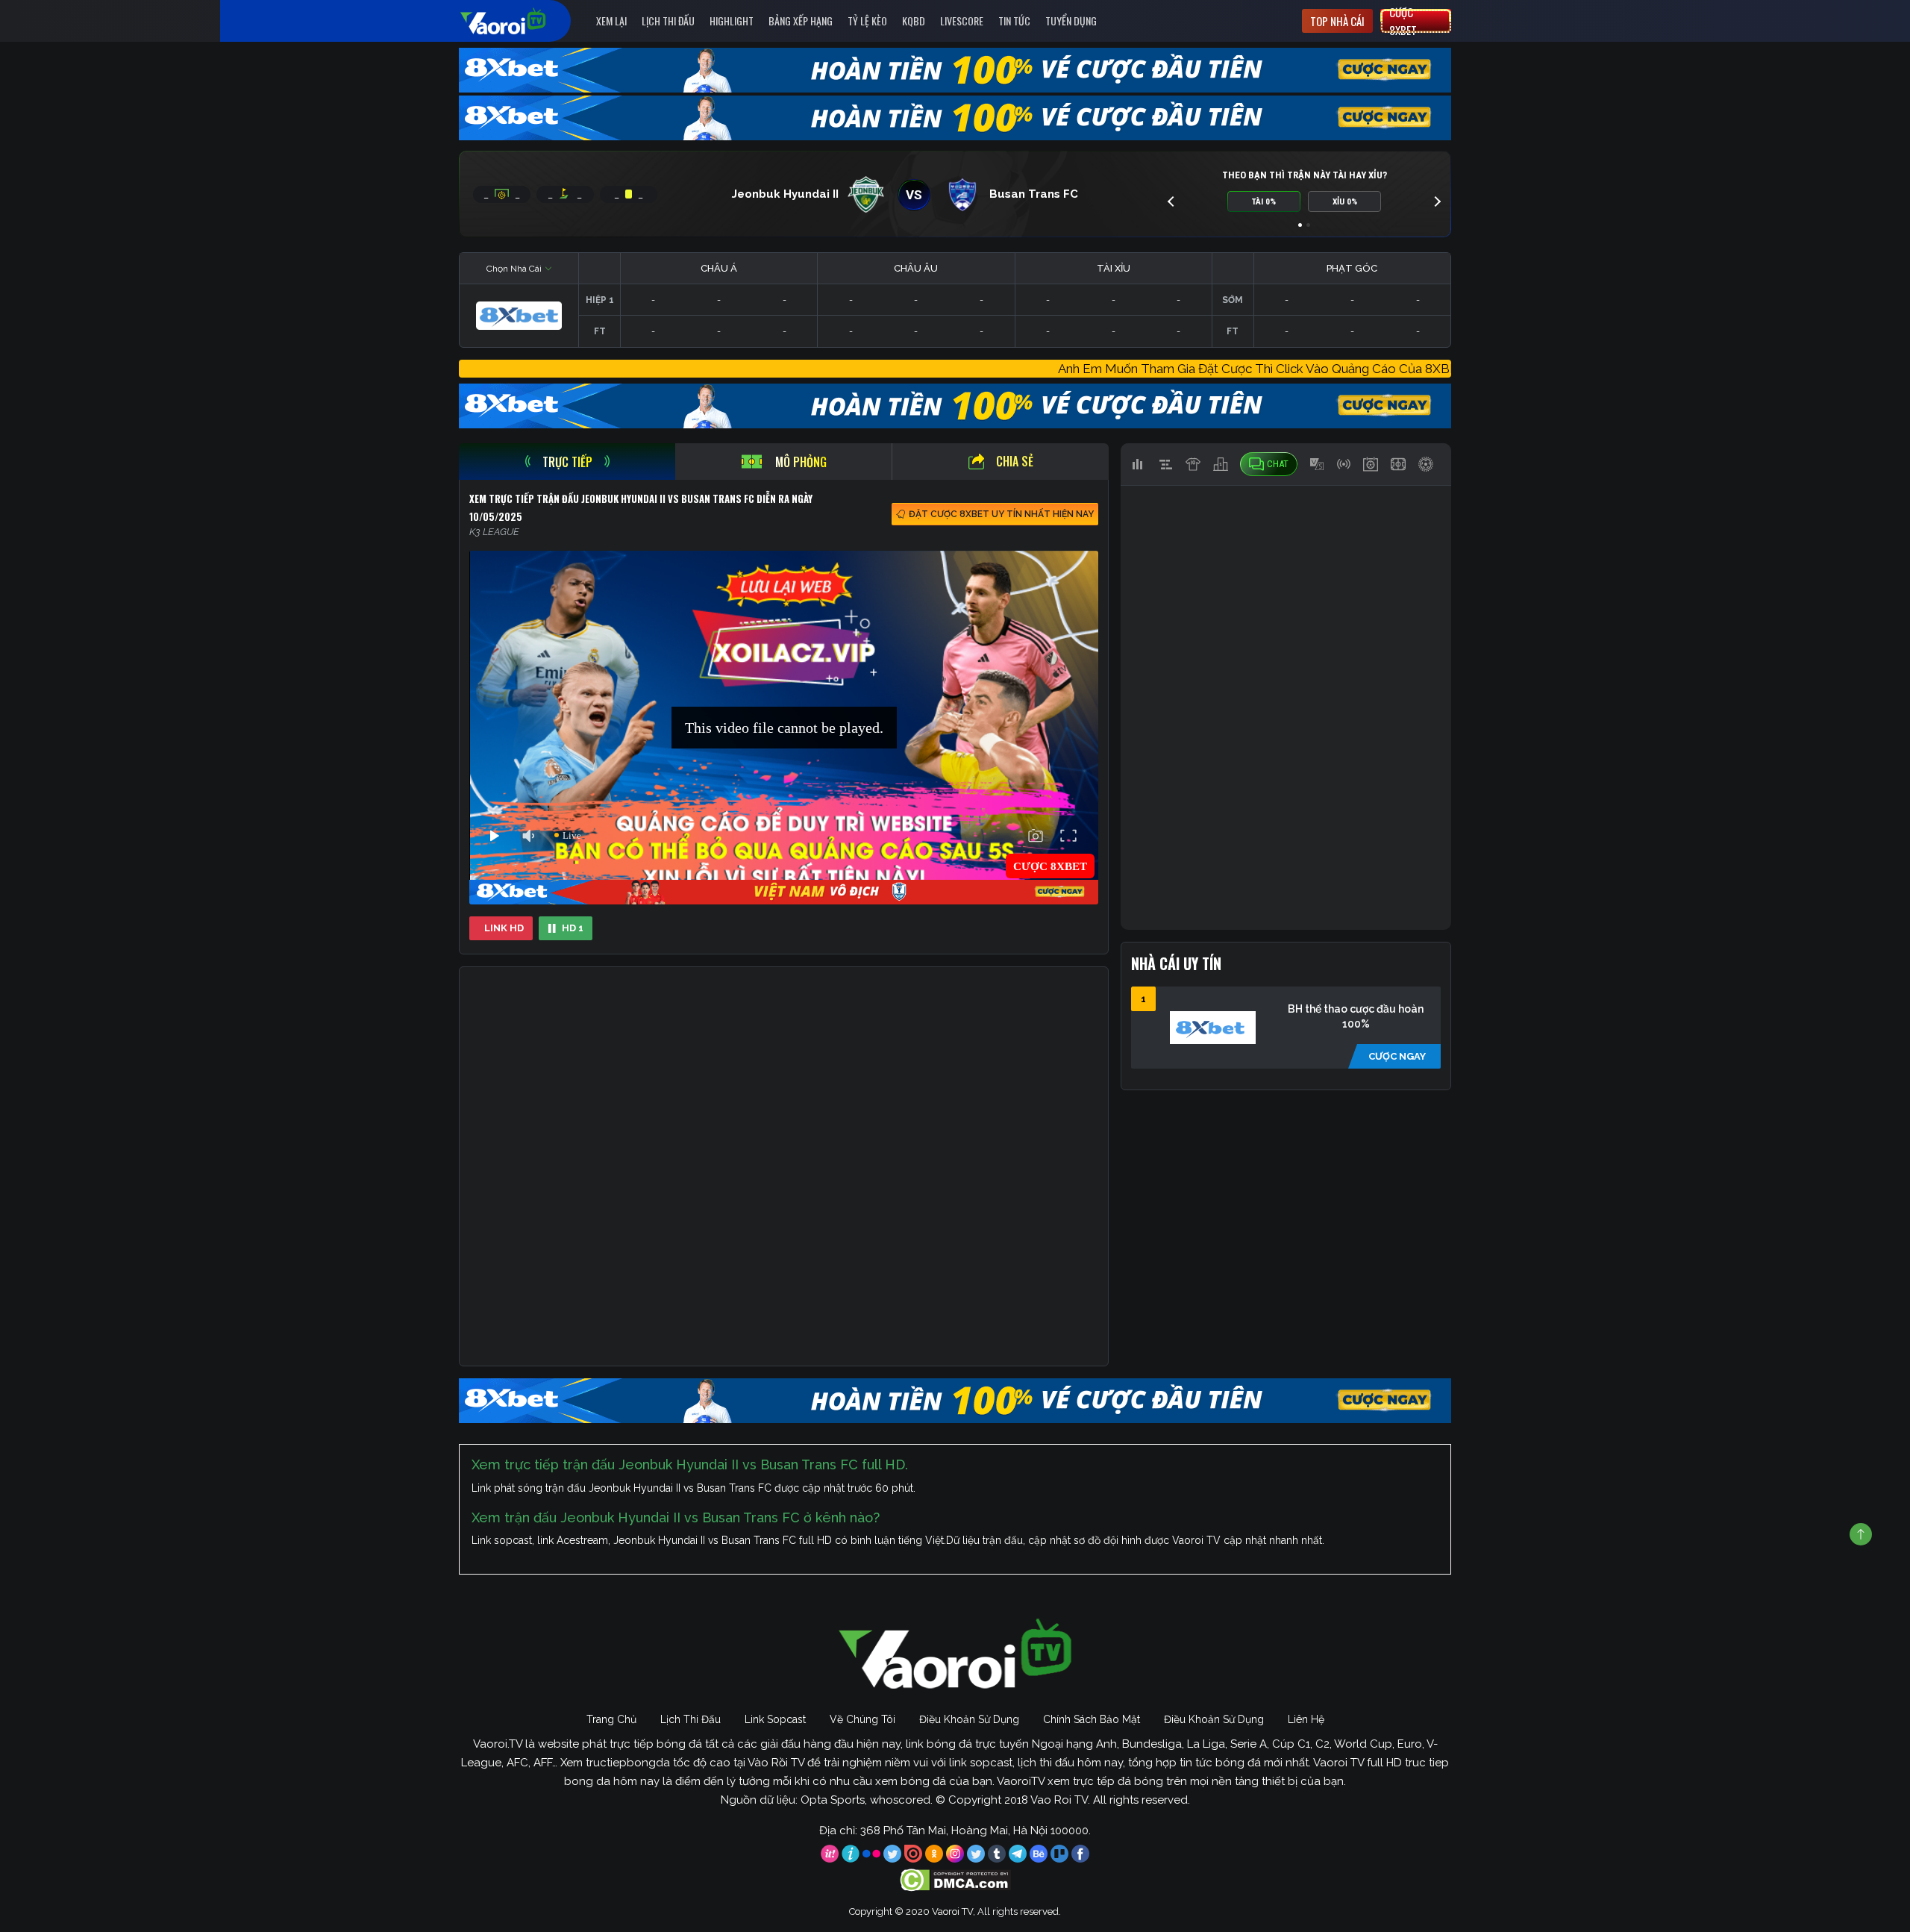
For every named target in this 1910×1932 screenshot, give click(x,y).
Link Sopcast (775, 1719)
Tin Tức (1014, 21)
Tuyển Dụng (1071, 21)
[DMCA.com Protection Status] (955, 1879)
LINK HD (504, 928)
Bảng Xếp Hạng (801, 21)
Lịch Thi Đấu (668, 21)
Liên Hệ (1306, 1719)
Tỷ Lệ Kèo (867, 21)
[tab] (567, 462)
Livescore (962, 21)
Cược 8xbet (1403, 21)
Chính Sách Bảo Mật (1092, 1719)
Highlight (732, 21)
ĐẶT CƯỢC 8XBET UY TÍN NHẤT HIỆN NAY (1001, 514)
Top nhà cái (1337, 21)
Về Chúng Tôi (862, 1719)
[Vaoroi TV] (519, 21)
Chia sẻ (1015, 461)
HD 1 (573, 928)
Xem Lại (611, 21)
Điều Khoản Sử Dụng (969, 1719)
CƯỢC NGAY (1397, 1056)
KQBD (914, 21)
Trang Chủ (611, 1719)
